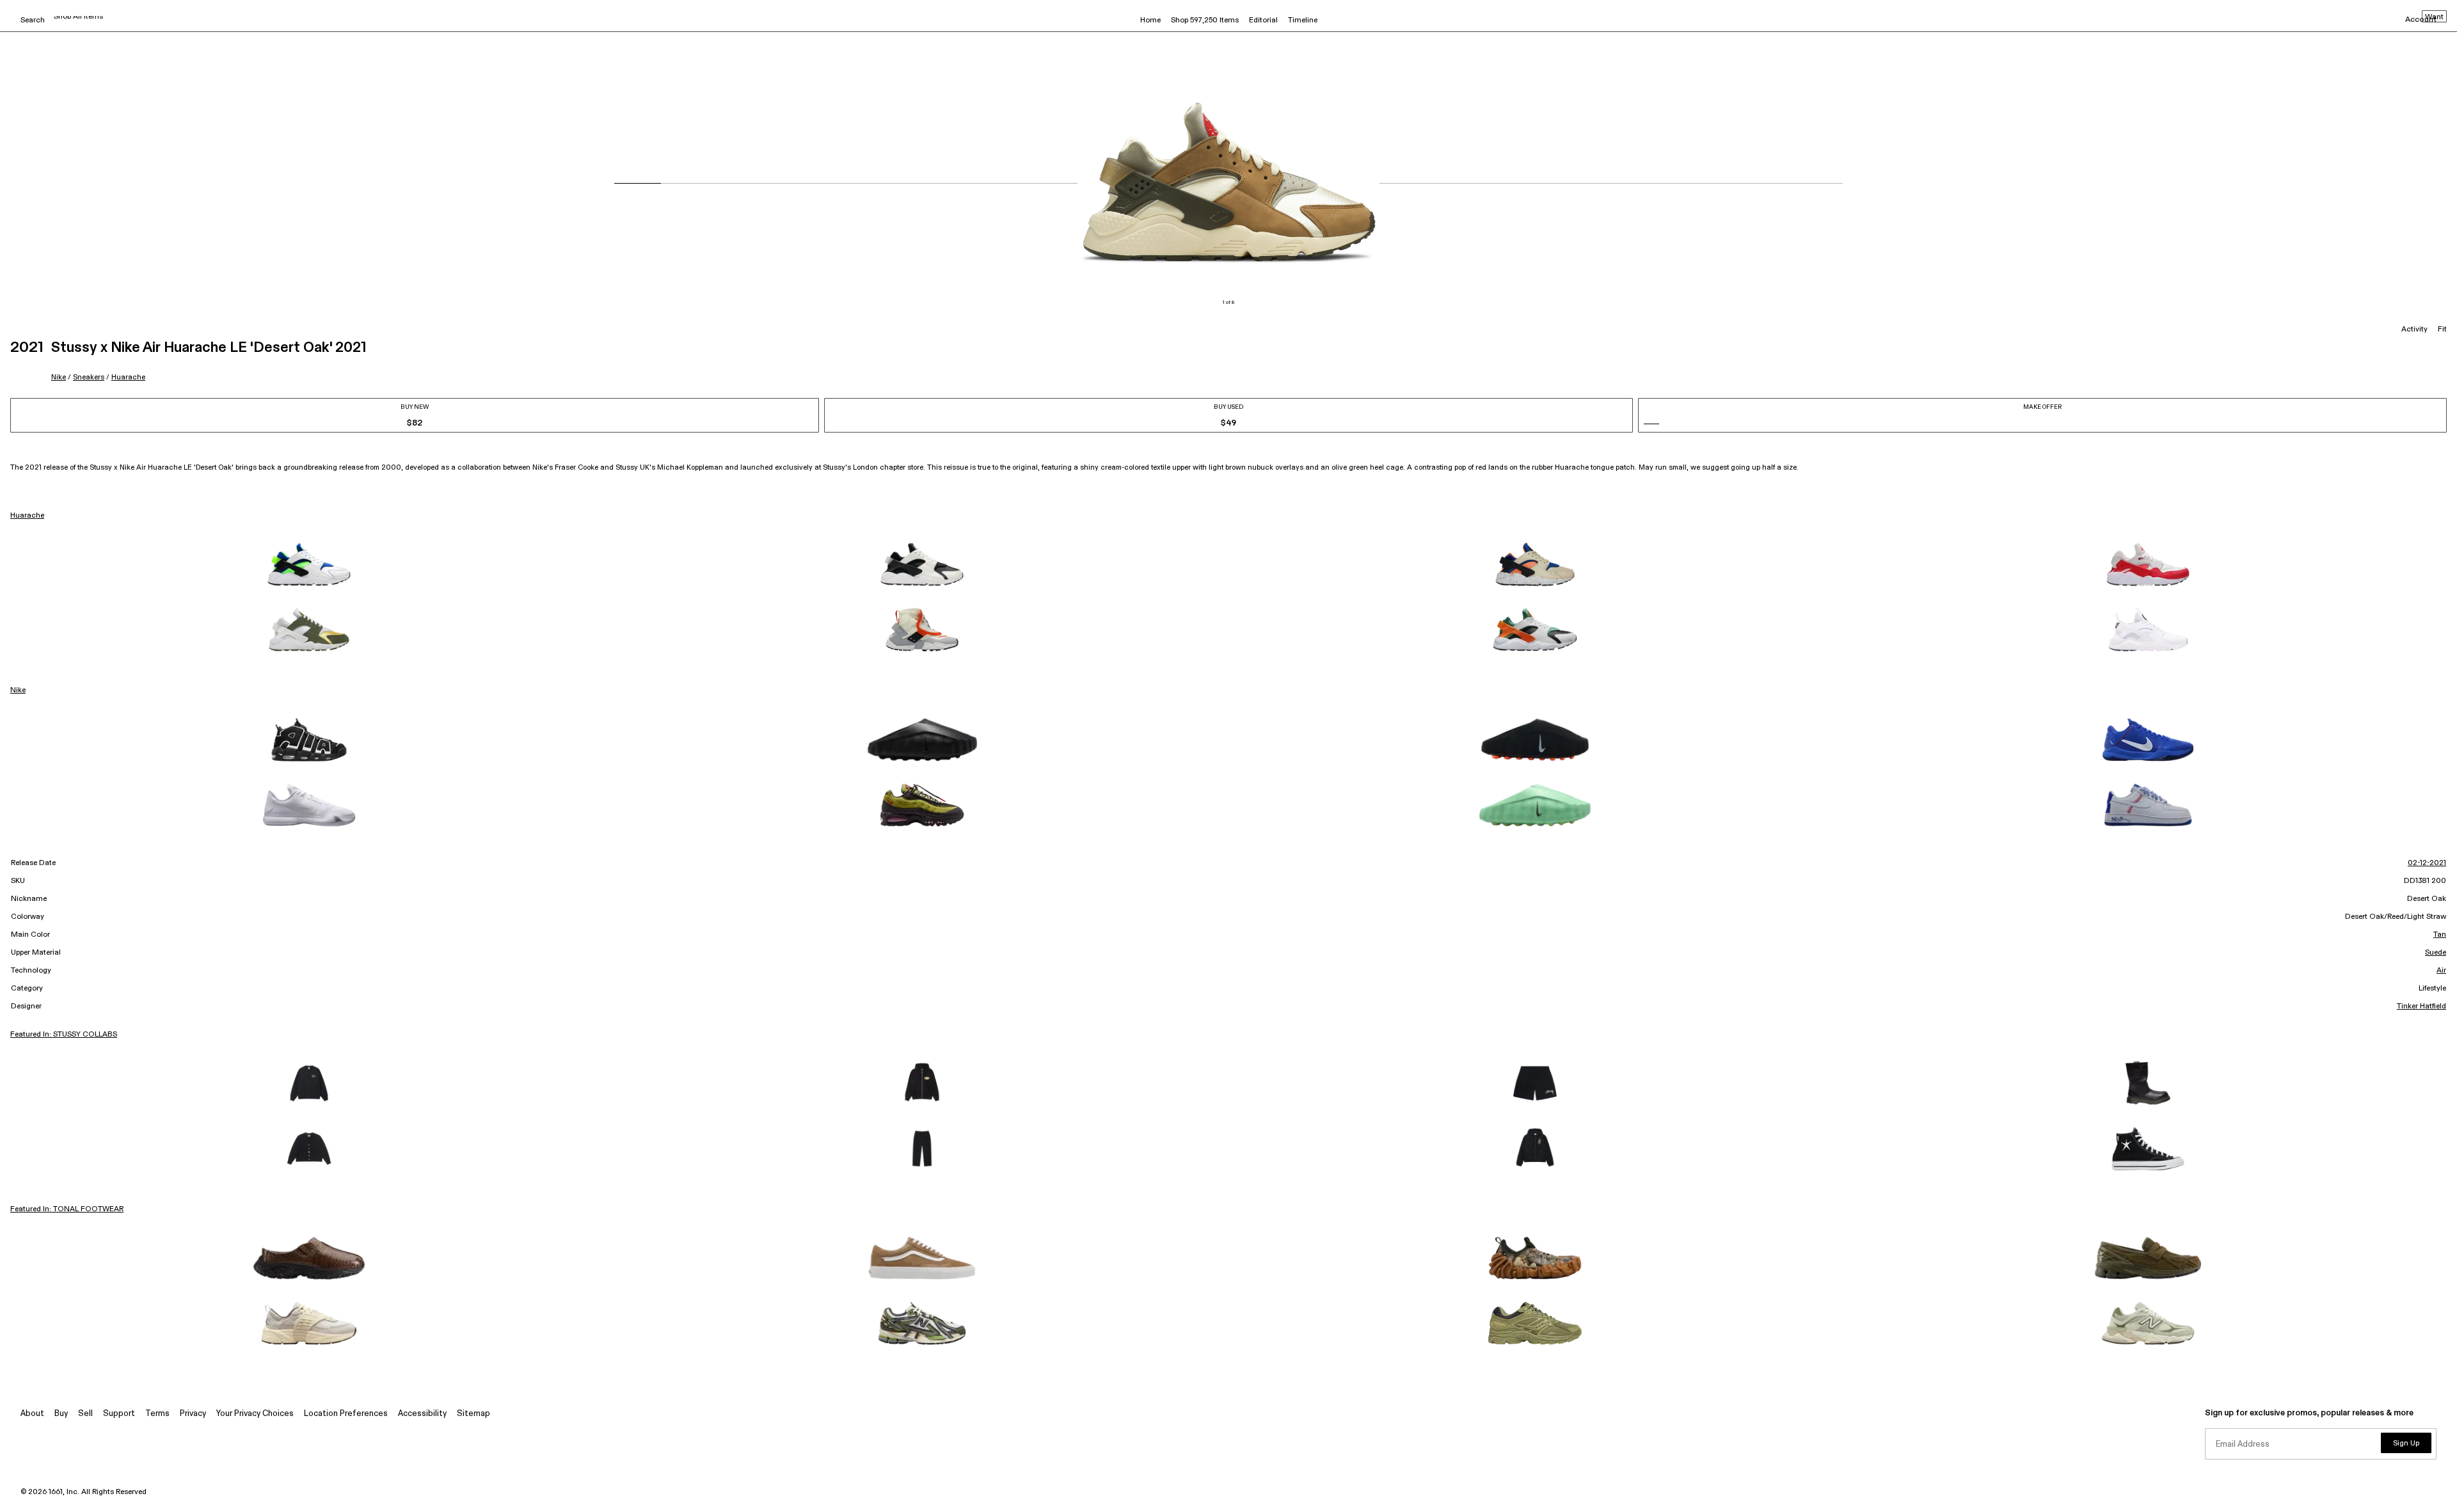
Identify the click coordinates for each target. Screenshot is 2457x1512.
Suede (2436, 953)
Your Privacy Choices (255, 1414)
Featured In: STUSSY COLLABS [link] (64, 1035)
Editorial (1263, 20)
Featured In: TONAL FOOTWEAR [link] (67, 1209)
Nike (59, 377)
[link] (309, 564)
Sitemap (473, 1414)
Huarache (128, 377)
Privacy (193, 1414)
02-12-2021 (2427, 863)
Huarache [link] (27, 516)
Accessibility (422, 1414)
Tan (2440, 935)
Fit (2442, 330)
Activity (2414, 330)
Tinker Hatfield (2421, 1007)
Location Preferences (346, 1414)
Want (2434, 17)
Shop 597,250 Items (1205, 20)
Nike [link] (18, 690)
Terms (157, 1414)
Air (2441, 971)
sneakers (89, 377)
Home (1150, 20)
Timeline (1303, 20)
